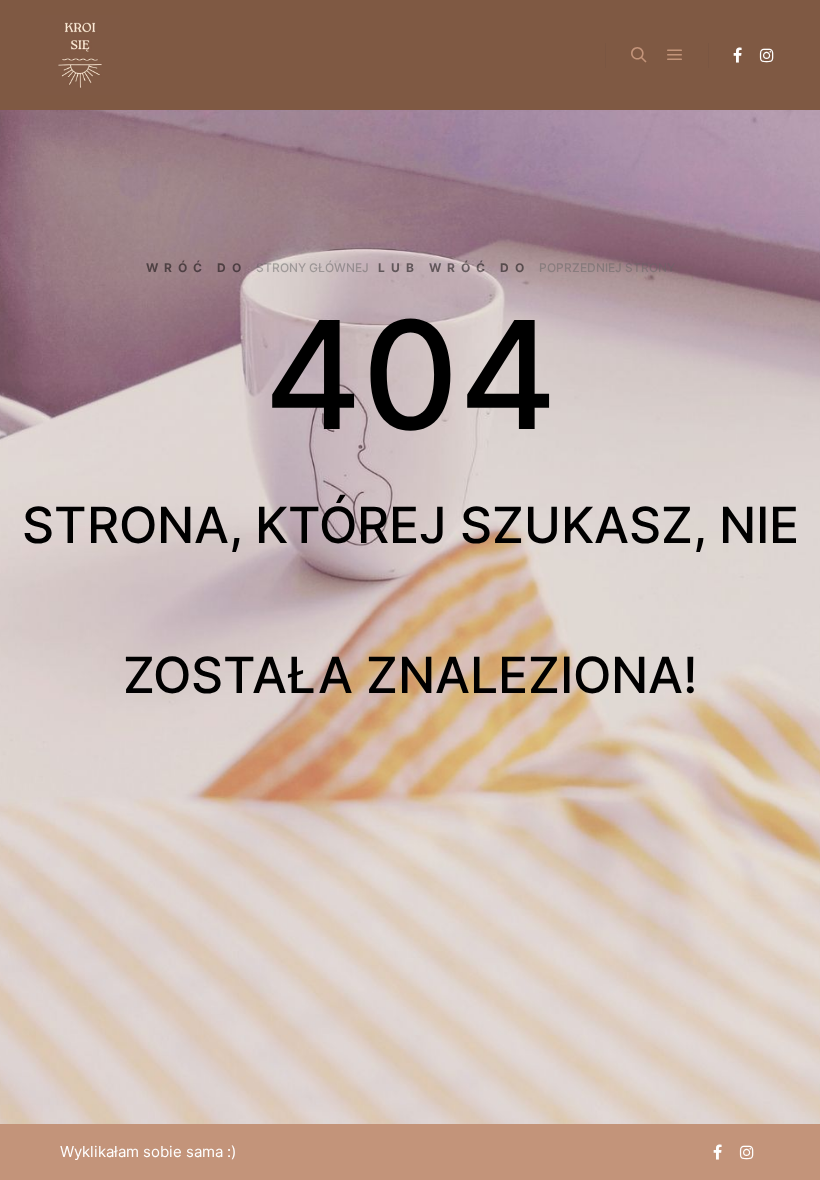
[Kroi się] (80, 55)
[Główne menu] (675, 55)
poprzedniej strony (607, 267)
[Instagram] (767, 55)
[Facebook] (737, 55)
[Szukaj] (639, 55)
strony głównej (312, 267)
